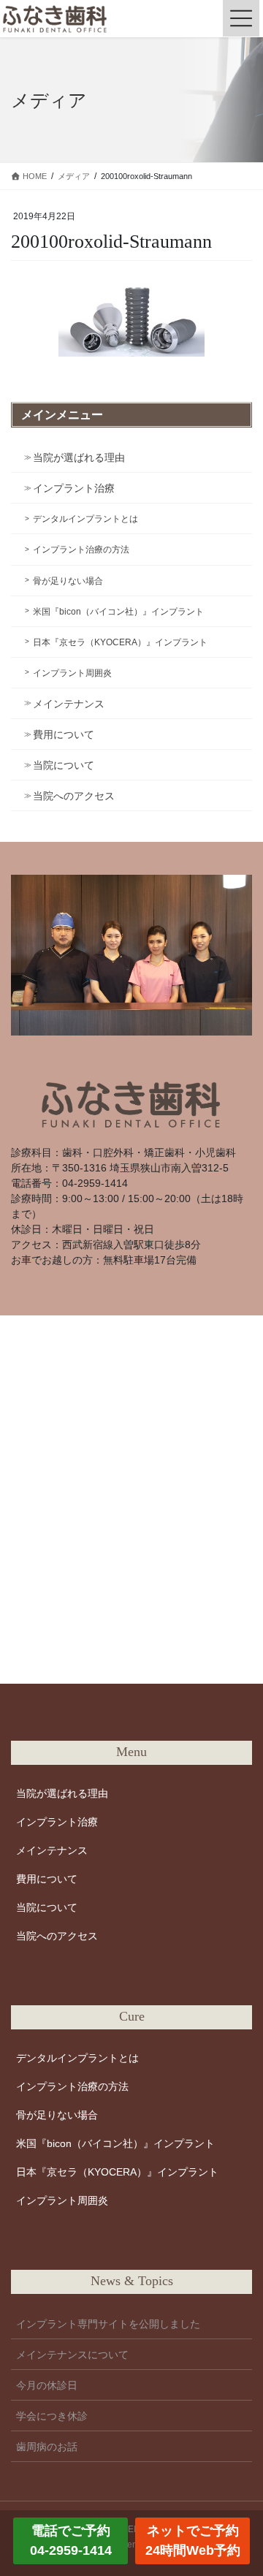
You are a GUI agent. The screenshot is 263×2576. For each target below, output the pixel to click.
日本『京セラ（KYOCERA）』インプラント (120, 642)
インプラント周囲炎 (72, 673)
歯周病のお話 (47, 2447)
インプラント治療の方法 (81, 550)
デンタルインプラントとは (85, 519)
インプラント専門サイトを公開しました (108, 2324)
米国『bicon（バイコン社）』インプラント (118, 612)
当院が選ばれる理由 (79, 457)
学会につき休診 (52, 2416)
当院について (64, 765)
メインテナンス (69, 704)
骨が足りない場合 (68, 581)
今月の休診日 (47, 2385)
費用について (64, 734)
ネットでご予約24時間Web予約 (193, 2541)
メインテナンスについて (72, 2355)
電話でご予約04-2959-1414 (71, 2541)
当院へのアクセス (74, 796)
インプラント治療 (74, 488)
